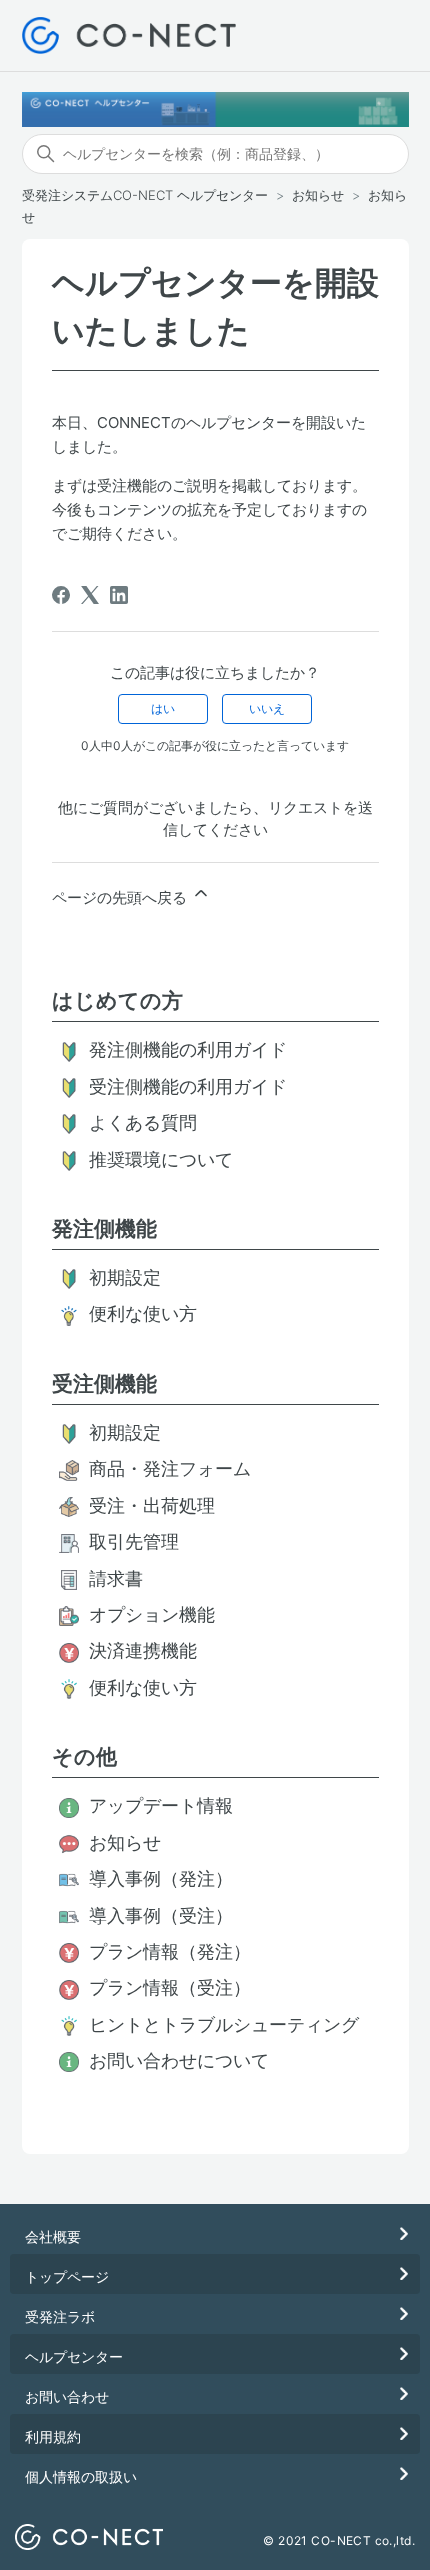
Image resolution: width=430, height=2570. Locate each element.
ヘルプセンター (74, 2356)
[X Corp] (90, 595)
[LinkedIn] (119, 595)
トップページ (67, 2276)
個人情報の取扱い (81, 2476)
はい (163, 708)
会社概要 (53, 2236)
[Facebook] (61, 595)
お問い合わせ (67, 2396)
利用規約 (53, 2436)
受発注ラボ (60, 2316)
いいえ (267, 708)
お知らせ (318, 195)
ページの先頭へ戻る (121, 897)
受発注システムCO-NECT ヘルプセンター (145, 195)
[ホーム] (129, 35)
